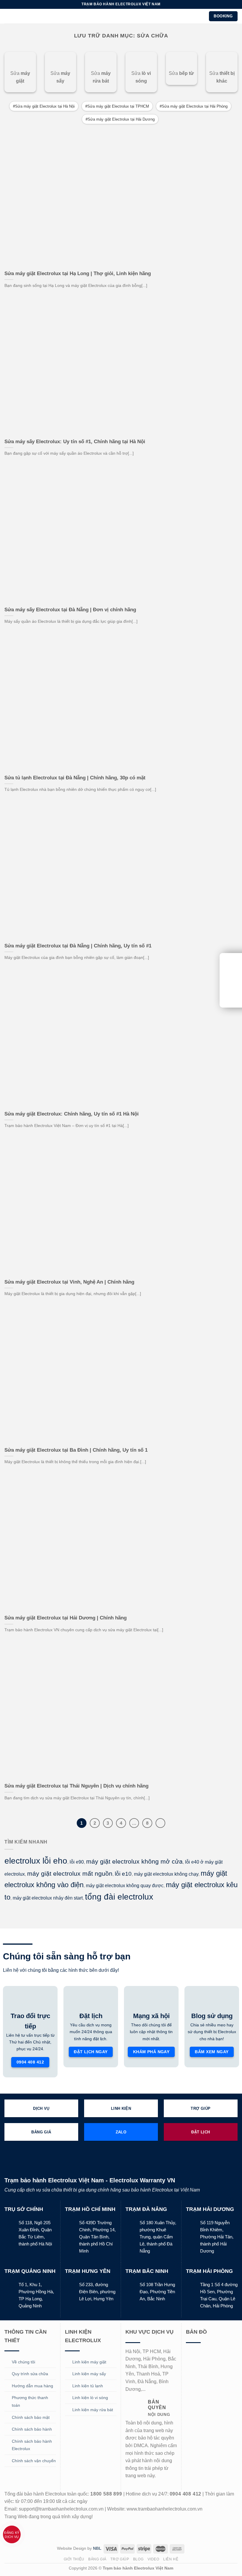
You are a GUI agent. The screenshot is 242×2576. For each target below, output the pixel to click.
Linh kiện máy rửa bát (93, 2410)
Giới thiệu (74, 2559)
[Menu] (8, 16)
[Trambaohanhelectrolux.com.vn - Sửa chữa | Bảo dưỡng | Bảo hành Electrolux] (121, 16)
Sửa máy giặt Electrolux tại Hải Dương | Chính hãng (66, 1618)
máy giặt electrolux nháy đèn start (48, 1898)
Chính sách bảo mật (31, 2417)
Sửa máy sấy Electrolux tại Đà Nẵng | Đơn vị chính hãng (70, 610)
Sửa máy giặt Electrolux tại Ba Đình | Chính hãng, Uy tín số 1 (76, 1450)
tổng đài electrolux (119, 1897)
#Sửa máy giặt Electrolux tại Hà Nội (44, 106)
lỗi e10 (123, 1874)
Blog (138, 2559)
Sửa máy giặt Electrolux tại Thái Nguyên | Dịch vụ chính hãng (76, 1786)
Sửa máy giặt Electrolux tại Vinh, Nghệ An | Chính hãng (69, 1282)
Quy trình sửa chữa (30, 2374)
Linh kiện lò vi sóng (90, 2398)
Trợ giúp (120, 2559)
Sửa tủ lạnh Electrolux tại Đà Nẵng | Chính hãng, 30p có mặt (75, 778)
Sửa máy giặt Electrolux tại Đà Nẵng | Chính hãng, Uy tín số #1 (78, 946)
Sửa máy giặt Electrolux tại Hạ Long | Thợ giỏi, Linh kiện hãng (78, 273)
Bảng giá (97, 2559)
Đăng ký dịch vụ (12, 2535)
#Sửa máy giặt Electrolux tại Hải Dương (120, 119)
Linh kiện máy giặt (89, 2362)
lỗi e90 (77, 1862)
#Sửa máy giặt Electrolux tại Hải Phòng (194, 106)
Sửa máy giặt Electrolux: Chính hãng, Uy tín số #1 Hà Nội (72, 1114)
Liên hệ (171, 2559)
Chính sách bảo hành (32, 2429)
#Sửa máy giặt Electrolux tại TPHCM (117, 106)
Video (153, 2559)
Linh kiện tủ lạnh (88, 2386)
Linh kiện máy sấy (89, 2374)
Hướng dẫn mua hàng (32, 2386)
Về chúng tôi (23, 2362)
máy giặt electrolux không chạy (166, 1874)
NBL (97, 2548)
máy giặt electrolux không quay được (125, 1886)
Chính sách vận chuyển (34, 2461)
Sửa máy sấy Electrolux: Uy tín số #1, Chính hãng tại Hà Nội (75, 442)
